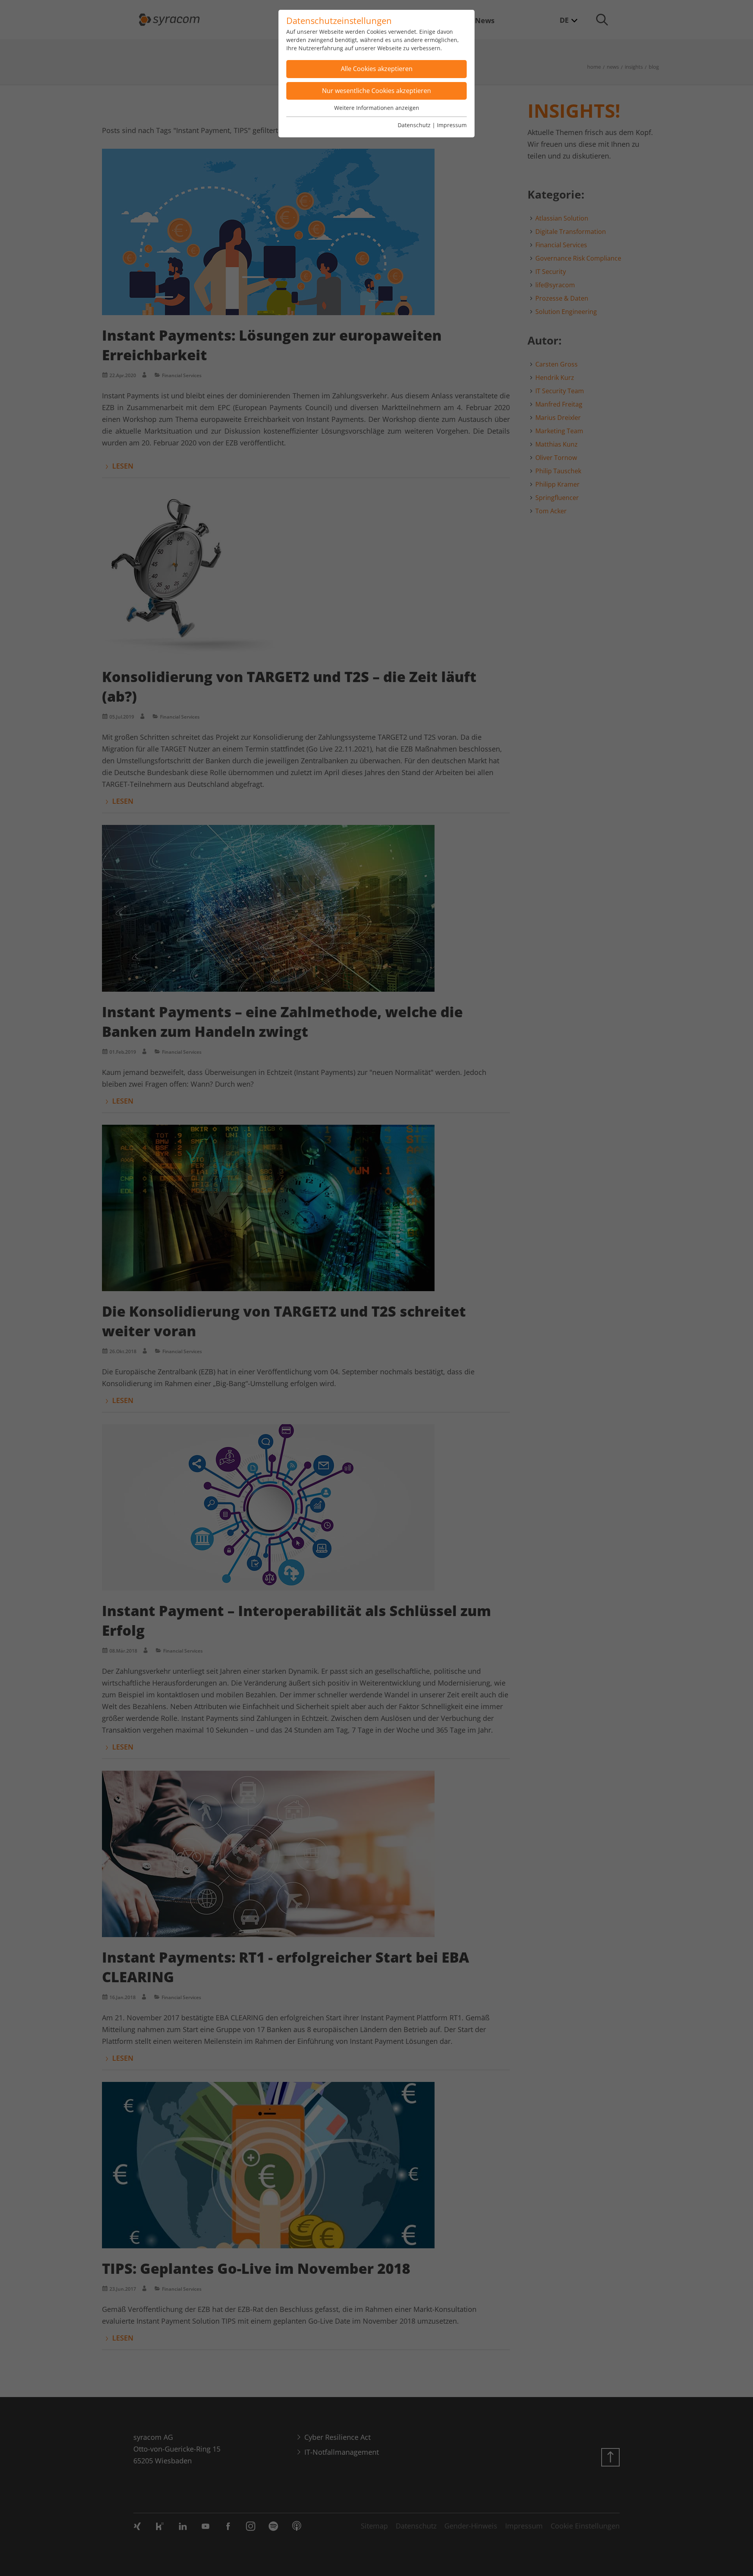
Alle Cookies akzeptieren (377, 69)
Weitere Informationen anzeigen (377, 108)
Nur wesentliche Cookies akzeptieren (376, 91)
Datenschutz (414, 125)
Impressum (452, 125)
